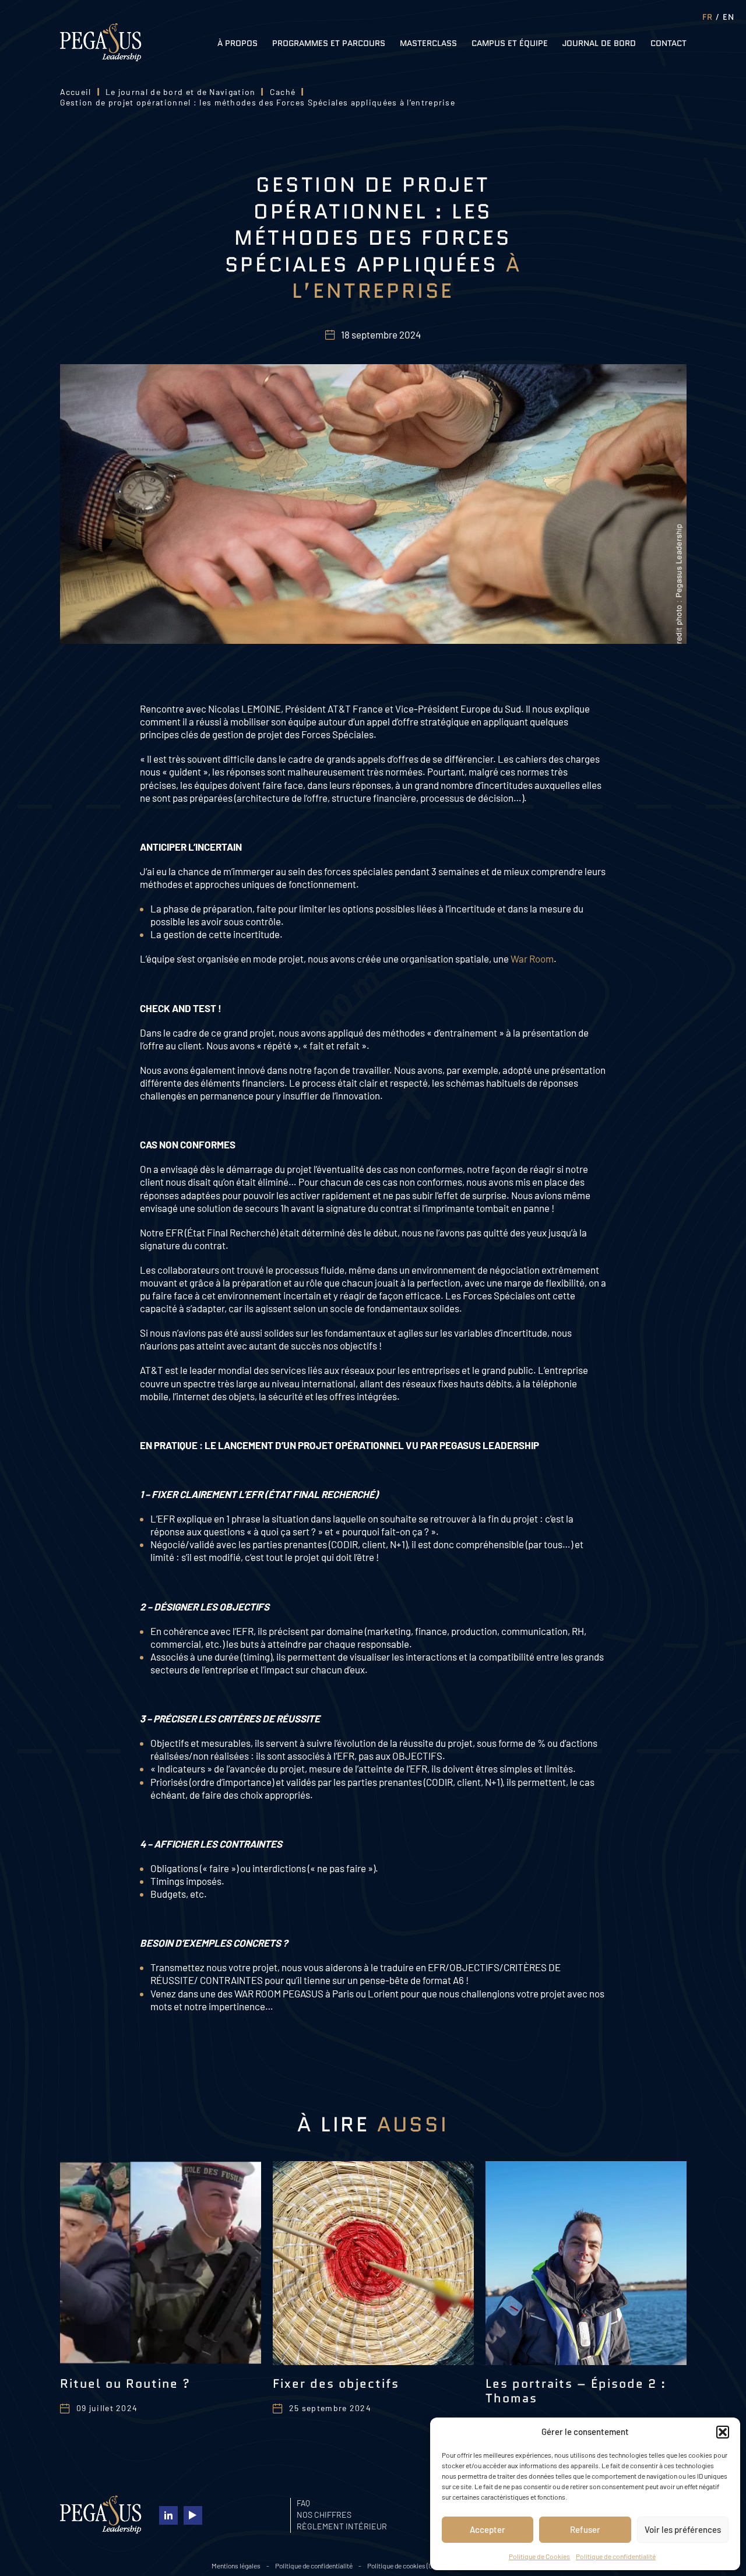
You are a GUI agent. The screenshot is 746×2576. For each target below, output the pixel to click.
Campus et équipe (510, 43)
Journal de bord (599, 43)
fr (708, 17)
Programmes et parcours (329, 43)
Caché (283, 92)
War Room (532, 958)
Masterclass (428, 43)
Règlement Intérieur (342, 2526)
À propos (237, 43)
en (729, 17)
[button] (723, 2432)
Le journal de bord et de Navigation (181, 92)
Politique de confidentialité (616, 2556)
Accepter (488, 2529)
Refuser (585, 2529)
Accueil (76, 92)
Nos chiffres (324, 2515)
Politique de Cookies (539, 2556)
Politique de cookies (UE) (403, 2566)
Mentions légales (236, 2566)
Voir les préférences (683, 2529)
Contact (668, 43)
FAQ (303, 2503)
